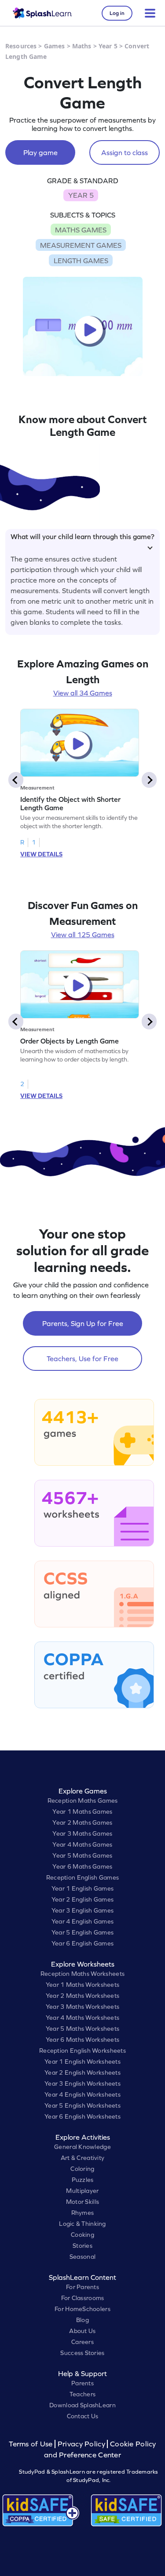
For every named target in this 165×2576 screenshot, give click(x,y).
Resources (21, 46)
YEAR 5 (81, 195)
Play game (40, 152)
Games (55, 46)
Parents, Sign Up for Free (83, 1323)
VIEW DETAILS (41, 854)
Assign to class (125, 152)
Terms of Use (32, 2444)
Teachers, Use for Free (82, 1359)
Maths (82, 46)
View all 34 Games (83, 693)
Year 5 (108, 46)
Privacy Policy (81, 2444)
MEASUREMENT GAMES (81, 245)
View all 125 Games (83, 935)
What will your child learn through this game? (82, 536)
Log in (117, 13)
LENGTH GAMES (81, 261)
